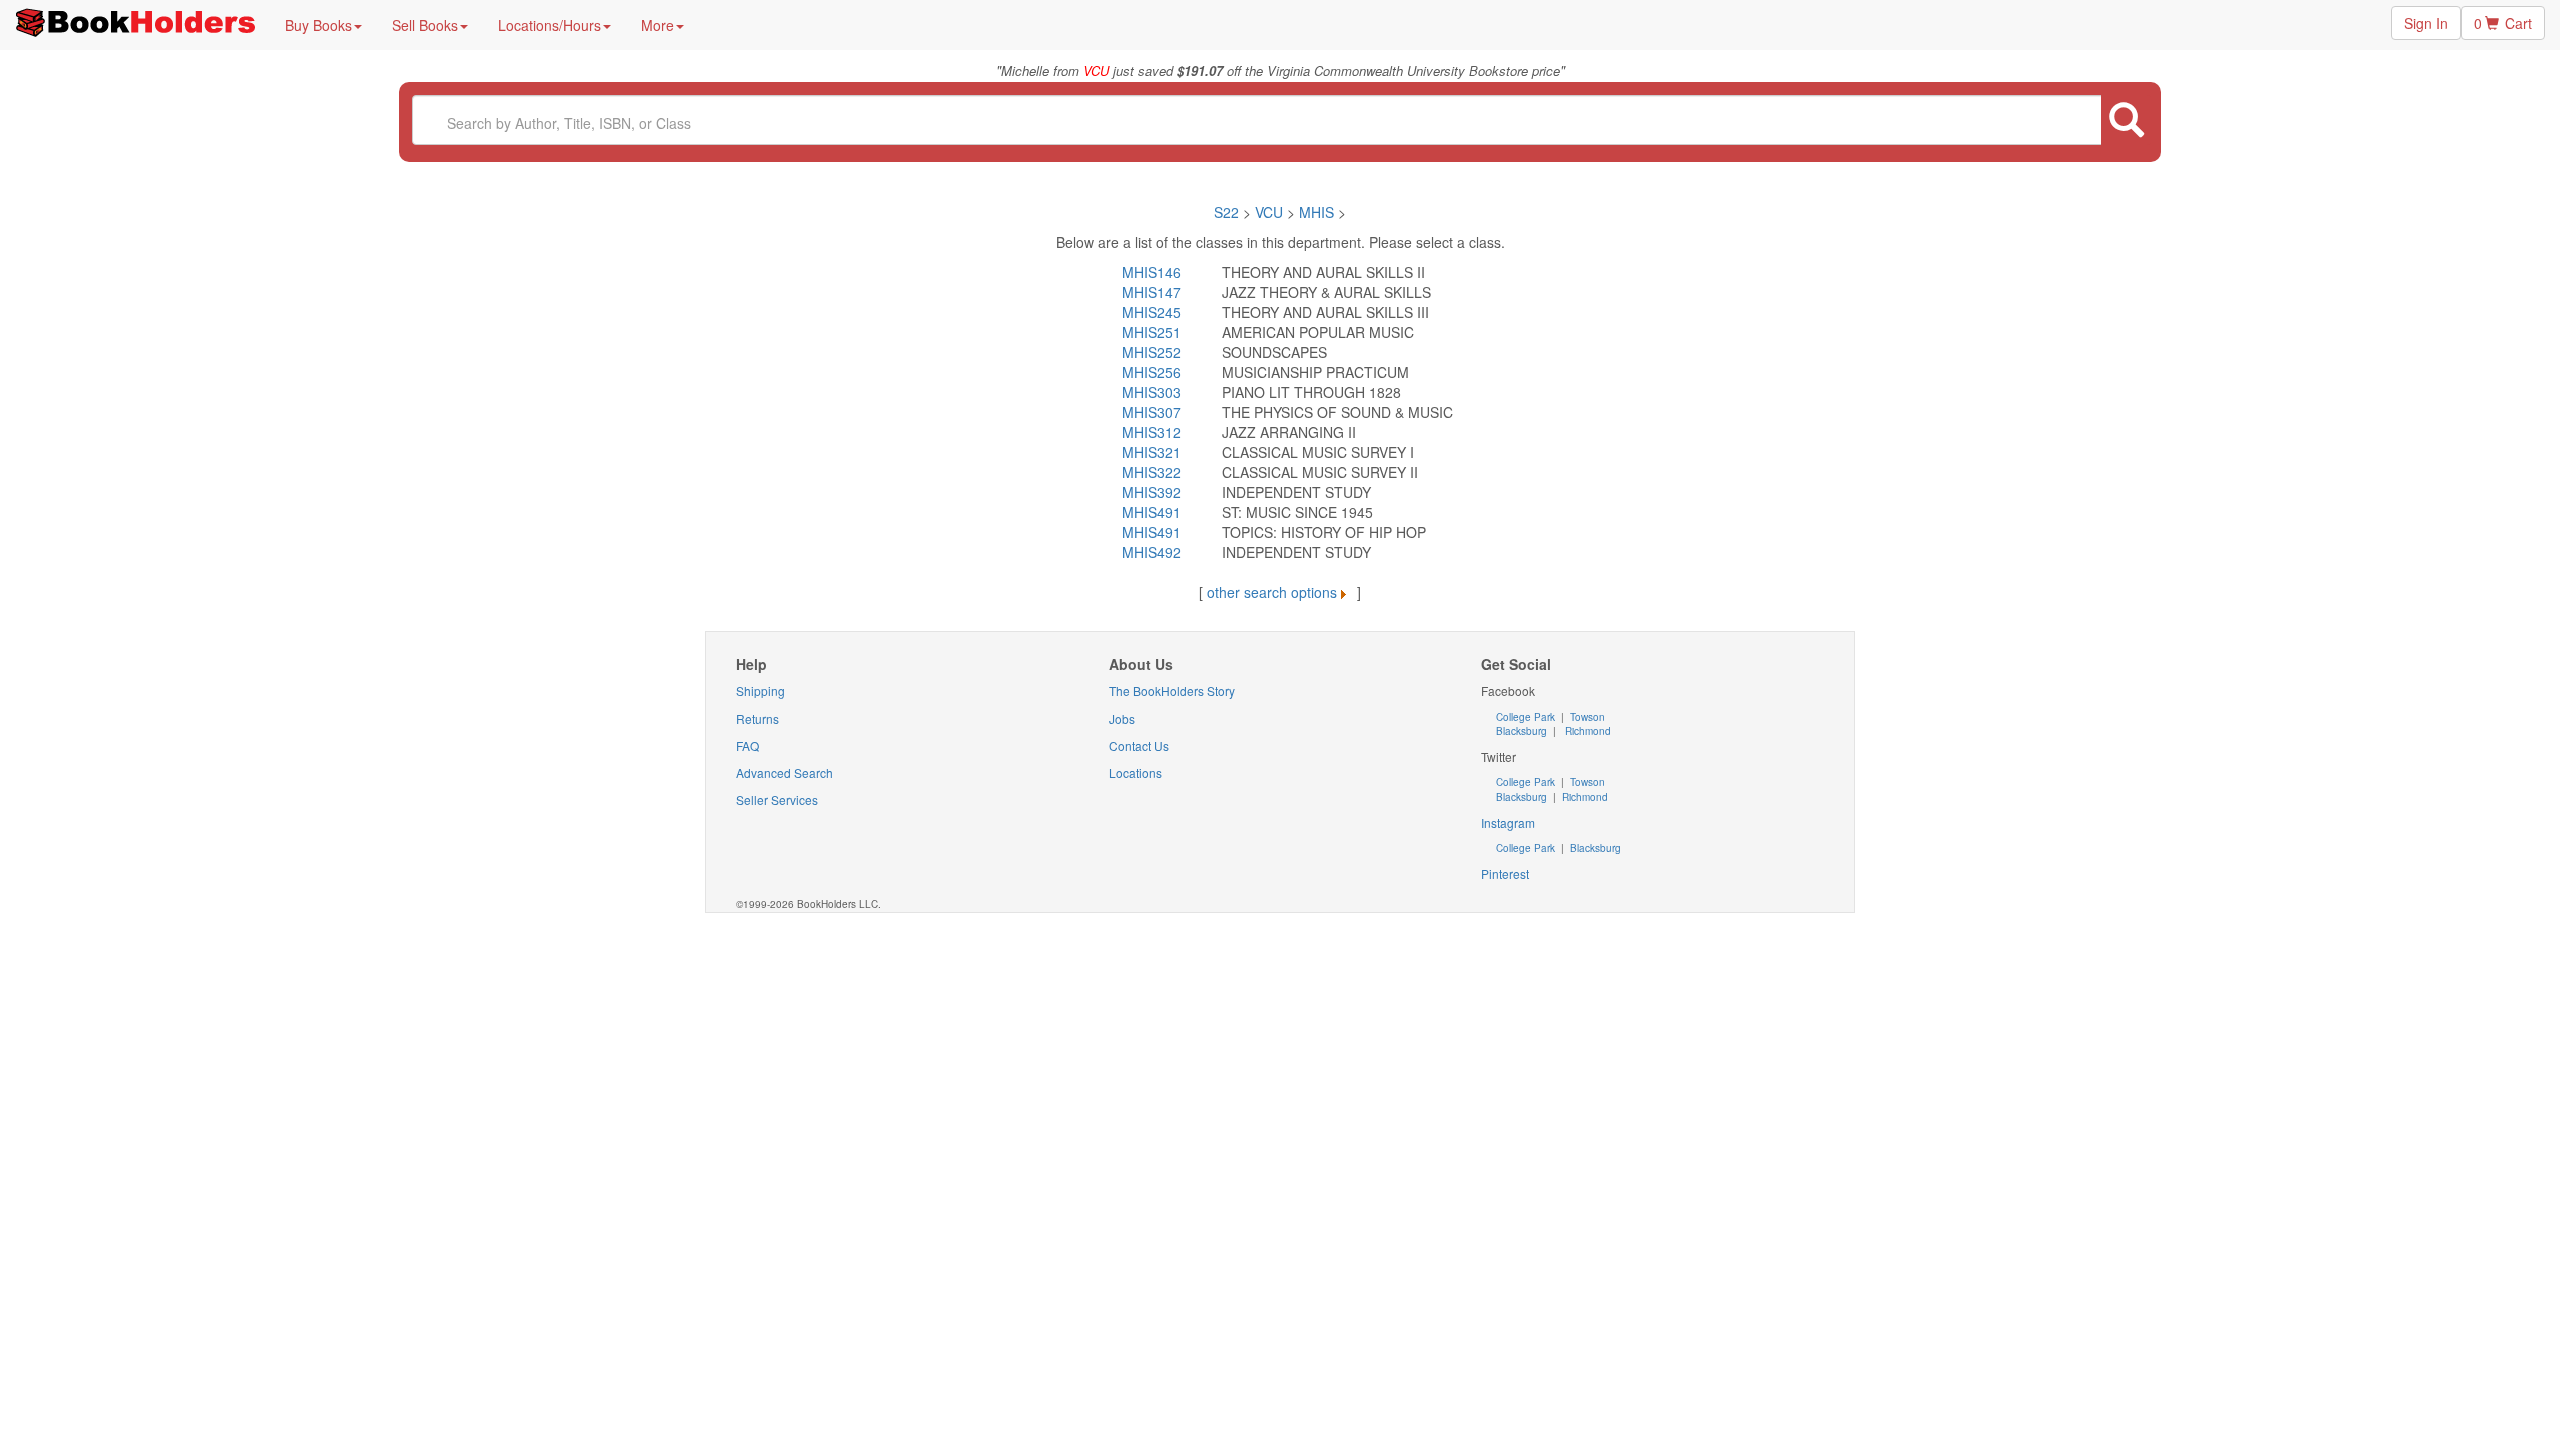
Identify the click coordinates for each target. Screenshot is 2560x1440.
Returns (757, 718)
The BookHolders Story (1172, 690)
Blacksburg (1521, 731)
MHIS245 (1151, 312)
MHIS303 (1151, 392)
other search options (1272, 592)
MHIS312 (1151, 432)
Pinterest (1505, 873)
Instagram (1508, 822)
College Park (1527, 717)
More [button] (657, 25)
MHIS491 (1151, 512)
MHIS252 (1151, 352)
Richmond (1586, 731)
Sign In (2426, 23)
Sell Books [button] (425, 25)
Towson (1586, 717)
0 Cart (2503, 23)
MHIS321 (1151, 452)
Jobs (1122, 718)
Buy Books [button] (318, 25)
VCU (1271, 212)
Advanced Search (784, 772)
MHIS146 (1151, 272)
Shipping (760, 690)
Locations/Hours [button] (549, 25)
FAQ (747, 745)
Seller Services (777, 799)
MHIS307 (1151, 412)
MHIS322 (1151, 472)
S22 (1226, 212)
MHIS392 (1151, 492)
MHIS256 (1151, 372)
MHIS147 (1151, 292)
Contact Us (1139, 745)
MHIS (1316, 212)
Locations (1135, 772)
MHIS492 (1151, 552)
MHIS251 (1151, 332)
